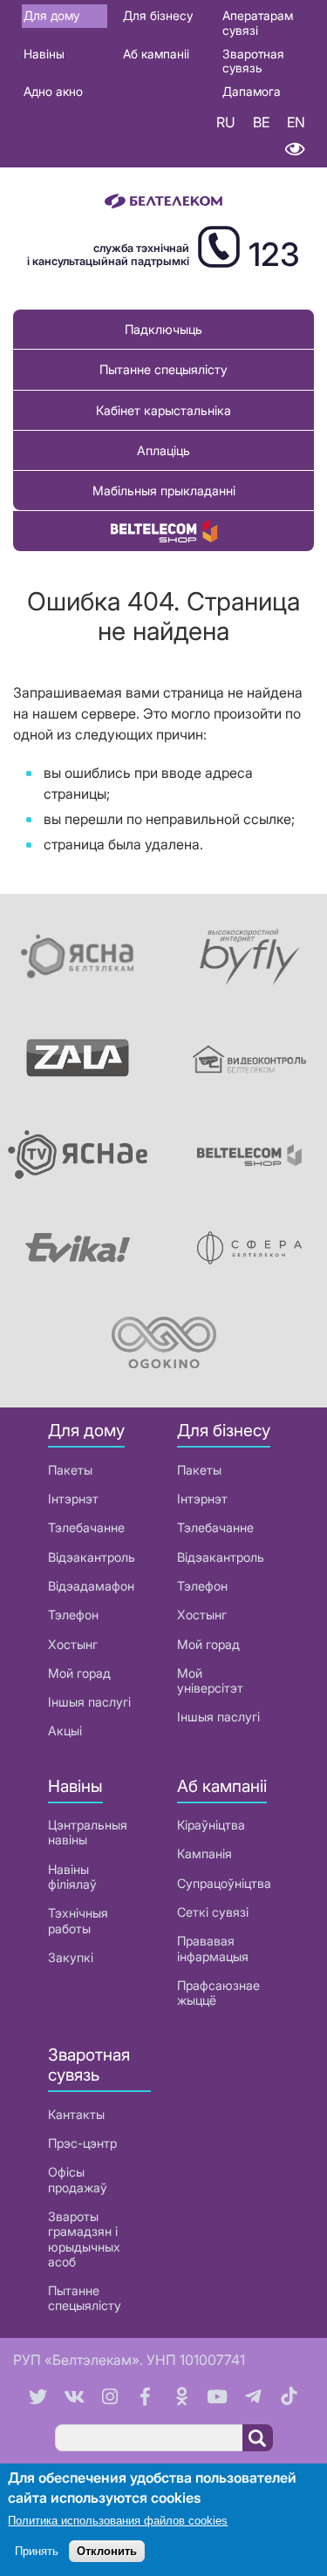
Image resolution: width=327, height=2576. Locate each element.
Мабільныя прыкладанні (164, 491)
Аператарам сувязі (258, 23)
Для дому (51, 15)
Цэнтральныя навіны (88, 1832)
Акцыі (65, 1731)
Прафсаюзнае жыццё (218, 1993)
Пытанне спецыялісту (163, 369)
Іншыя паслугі (89, 1702)
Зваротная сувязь (253, 61)
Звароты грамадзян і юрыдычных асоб (84, 2239)
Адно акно (53, 91)
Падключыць (163, 329)
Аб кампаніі (156, 54)
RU (226, 122)
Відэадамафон (91, 1586)
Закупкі (71, 1957)
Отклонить (107, 2551)
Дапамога (252, 91)
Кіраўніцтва (211, 1825)
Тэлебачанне (86, 1527)
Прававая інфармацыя (213, 1948)
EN (296, 122)
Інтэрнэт (73, 1499)
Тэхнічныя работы (78, 1920)
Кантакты (76, 2114)
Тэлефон (73, 1615)
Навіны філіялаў (72, 1877)
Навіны (44, 54)
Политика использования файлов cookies (118, 2521)
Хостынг (73, 1644)
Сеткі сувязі (213, 1912)
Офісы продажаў (78, 2179)
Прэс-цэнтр (82, 2143)
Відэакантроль (92, 1557)
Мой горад (79, 1673)
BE (261, 122)
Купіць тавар (164, 531)
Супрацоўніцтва (224, 1883)
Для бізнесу (158, 15)
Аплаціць (163, 450)
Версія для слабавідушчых (294, 150)
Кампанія (204, 1854)
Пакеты (70, 1470)
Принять (37, 2551)
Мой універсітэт (210, 1680)
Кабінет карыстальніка (163, 410)
